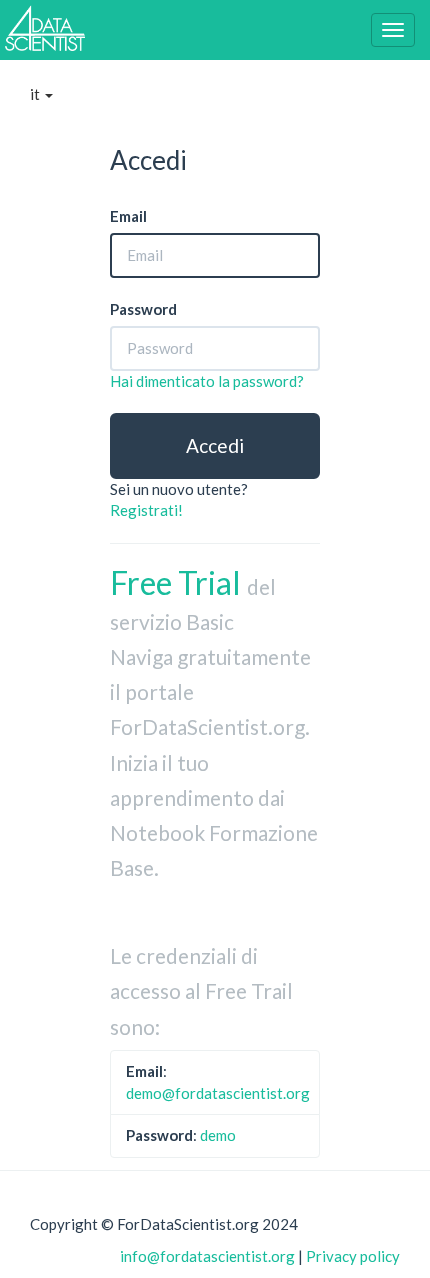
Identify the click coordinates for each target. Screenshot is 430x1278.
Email (128, 216)
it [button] (36, 94)
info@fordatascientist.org (207, 1256)
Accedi (215, 445)
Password (143, 309)
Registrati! (146, 510)
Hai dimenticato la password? (207, 381)
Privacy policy (353, 1256)
